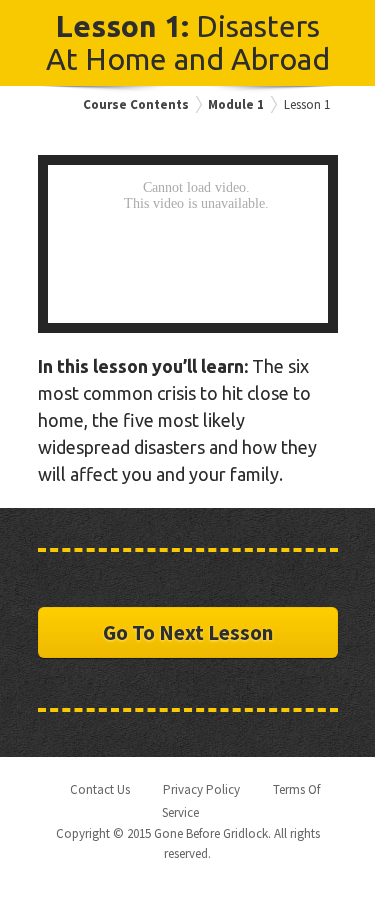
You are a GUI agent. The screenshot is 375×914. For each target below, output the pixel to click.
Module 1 (236, 104)
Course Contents (136, 104)
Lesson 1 (307, 104)
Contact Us (100, 789)
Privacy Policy (201, 789)
